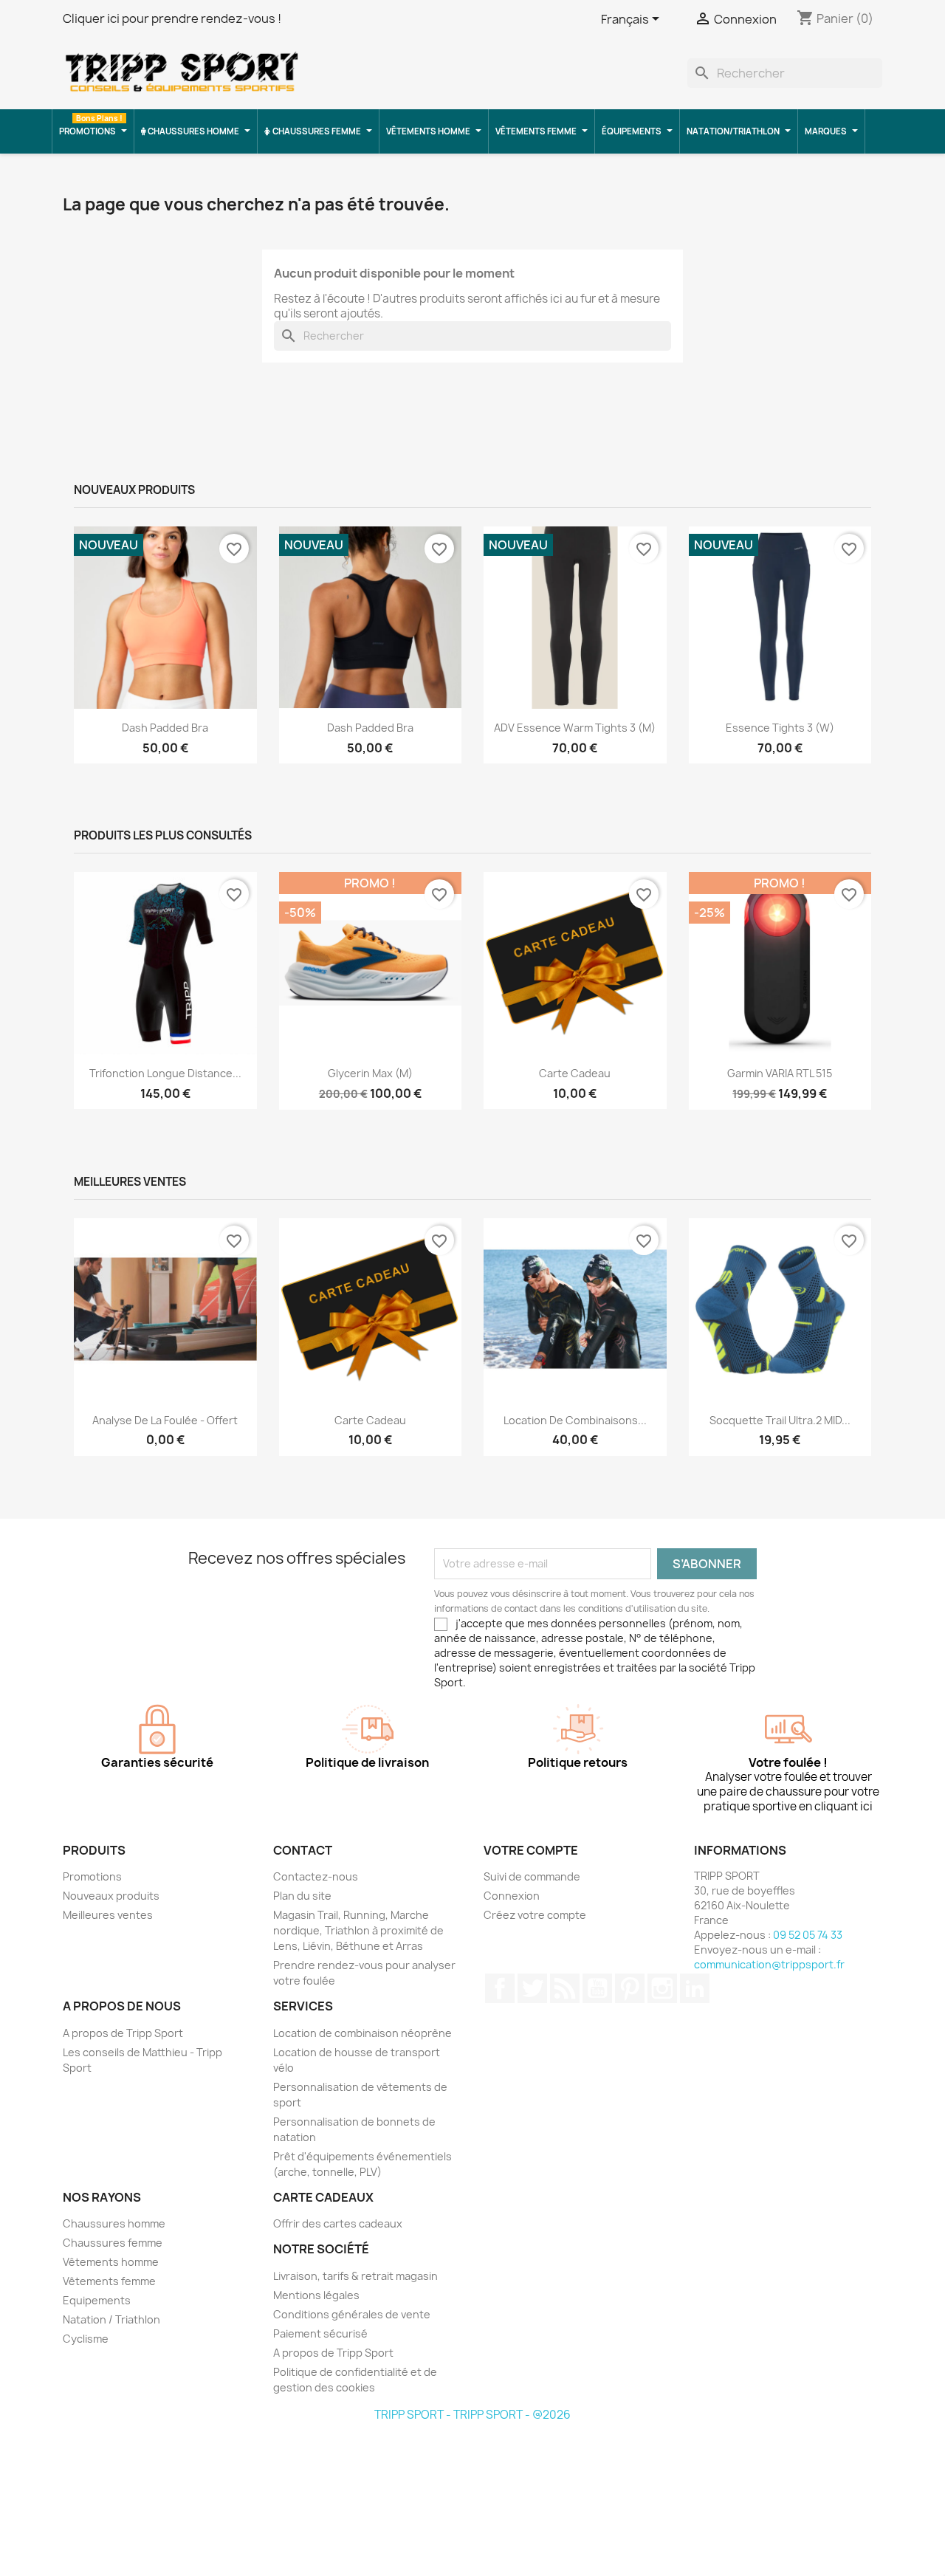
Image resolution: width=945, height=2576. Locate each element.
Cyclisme (86, 2339)
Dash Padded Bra (165, 728)
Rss (565, 1988)
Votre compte (531, 1850)
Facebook (500, 1988)
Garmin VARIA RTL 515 (780, 1073)
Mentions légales (316, 2295)
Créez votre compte (535, 1915)
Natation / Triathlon (111, 2319)
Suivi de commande (532, 1876)
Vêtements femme (109, 2281)
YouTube (597, 1988)
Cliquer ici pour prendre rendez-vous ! (172, 18)
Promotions (92, 1876)
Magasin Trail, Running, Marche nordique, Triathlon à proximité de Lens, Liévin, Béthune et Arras (358, 1930)
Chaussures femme (113, 2243)
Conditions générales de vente (352, 2314)
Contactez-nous (316, 1876)
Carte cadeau (575, 1073)
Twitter (532, 1988)
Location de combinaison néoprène (362, 2033)
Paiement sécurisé (320, 2333)
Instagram (662, 1988)
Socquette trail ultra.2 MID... (780, 1420)
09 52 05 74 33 (808, 1935)
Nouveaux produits (111, 1896)
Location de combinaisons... (575, 1420)
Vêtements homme (111, 2262)
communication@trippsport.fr (769, 1964)
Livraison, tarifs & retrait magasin (355, 2276)
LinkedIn (695, 1988)
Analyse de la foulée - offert (165, 1420)
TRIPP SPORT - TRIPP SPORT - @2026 (472, 2415)
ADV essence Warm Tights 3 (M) (575, 728)
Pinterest (630, 1988)
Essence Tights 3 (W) (780, 728)
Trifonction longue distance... (165, 1073)
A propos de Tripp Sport (123, 2033)
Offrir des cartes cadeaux (338, 2223)
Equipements (97, 2300)
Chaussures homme (114, 2223)
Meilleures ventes (108, 1915)
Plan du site (302, 1896)
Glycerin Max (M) (370, 1073)
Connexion (512, 1896)
